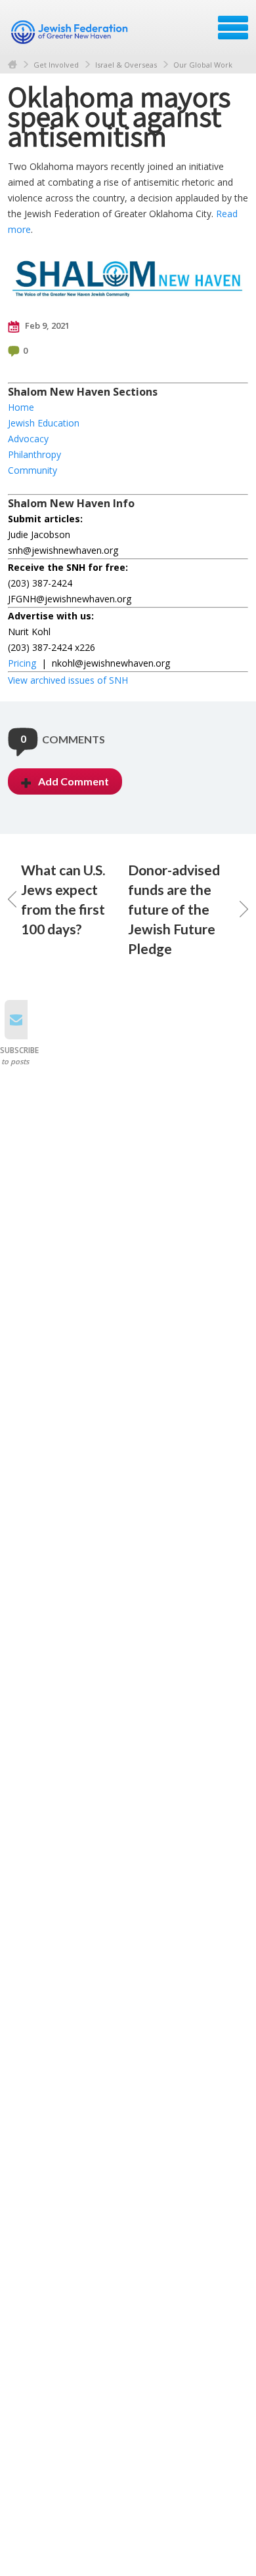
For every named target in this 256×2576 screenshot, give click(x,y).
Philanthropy (34, 454)
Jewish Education (44, 423)
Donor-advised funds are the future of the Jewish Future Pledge (174, 909)
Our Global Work (203, 65)
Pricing (22, 663)
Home (12, 65)
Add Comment (74, 781)
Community (32, 470)
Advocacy (28, 439)
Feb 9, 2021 (46, 325)
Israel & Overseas (126, 65)
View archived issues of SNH (68, 680)
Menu (233, 28)
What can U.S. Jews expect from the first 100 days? (63, 899)
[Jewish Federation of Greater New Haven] (71, 32)
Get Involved (56, 65)
